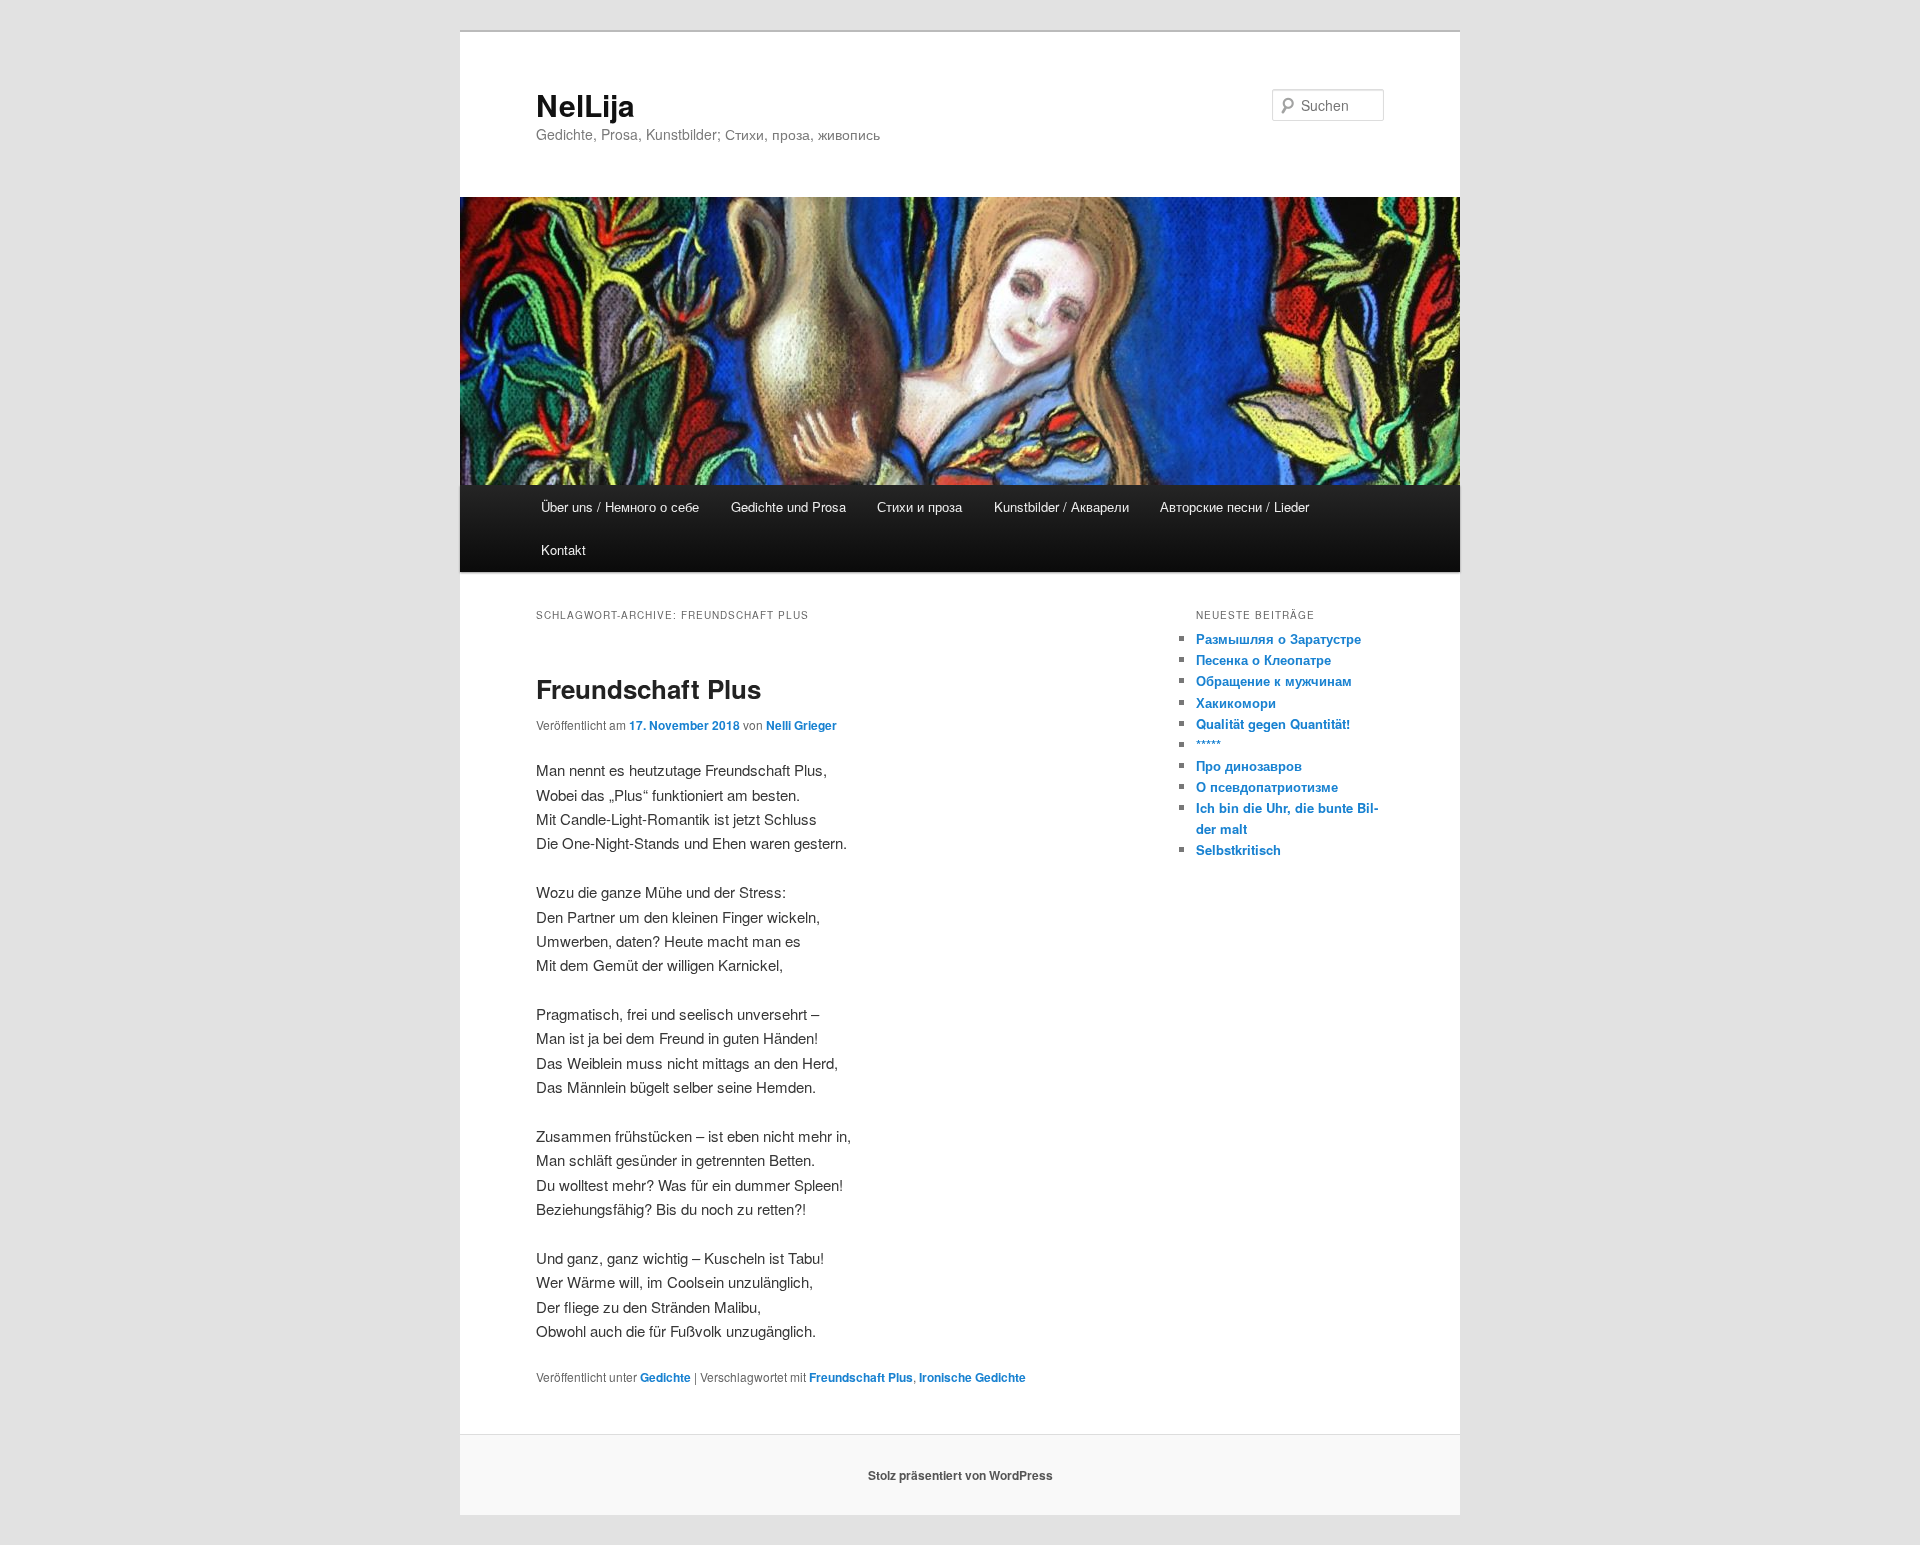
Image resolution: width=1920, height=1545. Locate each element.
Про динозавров (1249, 765)
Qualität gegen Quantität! (1273, 723)
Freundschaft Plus (648, 688)
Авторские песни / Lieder (1234, 506)
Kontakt (563, 549)
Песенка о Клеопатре (1263, 659)
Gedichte (665, 1377)
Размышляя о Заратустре (1278, 638)
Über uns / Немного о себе (620, 506)
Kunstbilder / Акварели (1061, 506)
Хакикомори (1236, 702)
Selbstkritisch (1238, 849)
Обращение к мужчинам (1274, 680)
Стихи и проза (919, 506)
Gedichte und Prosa (788, 506)
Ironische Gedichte (972, 1377)
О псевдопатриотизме (1267, 786)
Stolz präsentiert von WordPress (960, 1475)
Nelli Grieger (801, 725)
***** (1208, 744)
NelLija (585, 104)
